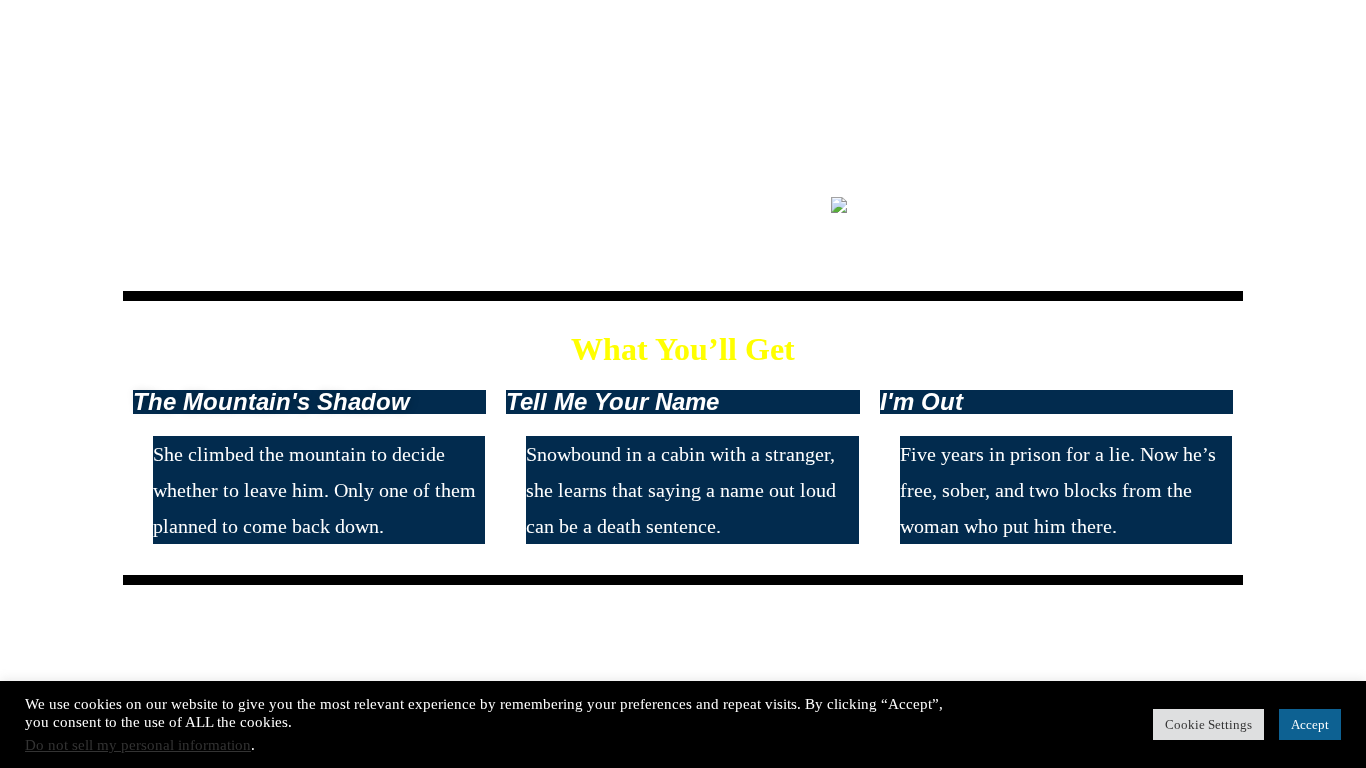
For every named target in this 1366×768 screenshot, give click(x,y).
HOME (683, 618)
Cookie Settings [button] (1208, 724)
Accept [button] (1310, 724)
